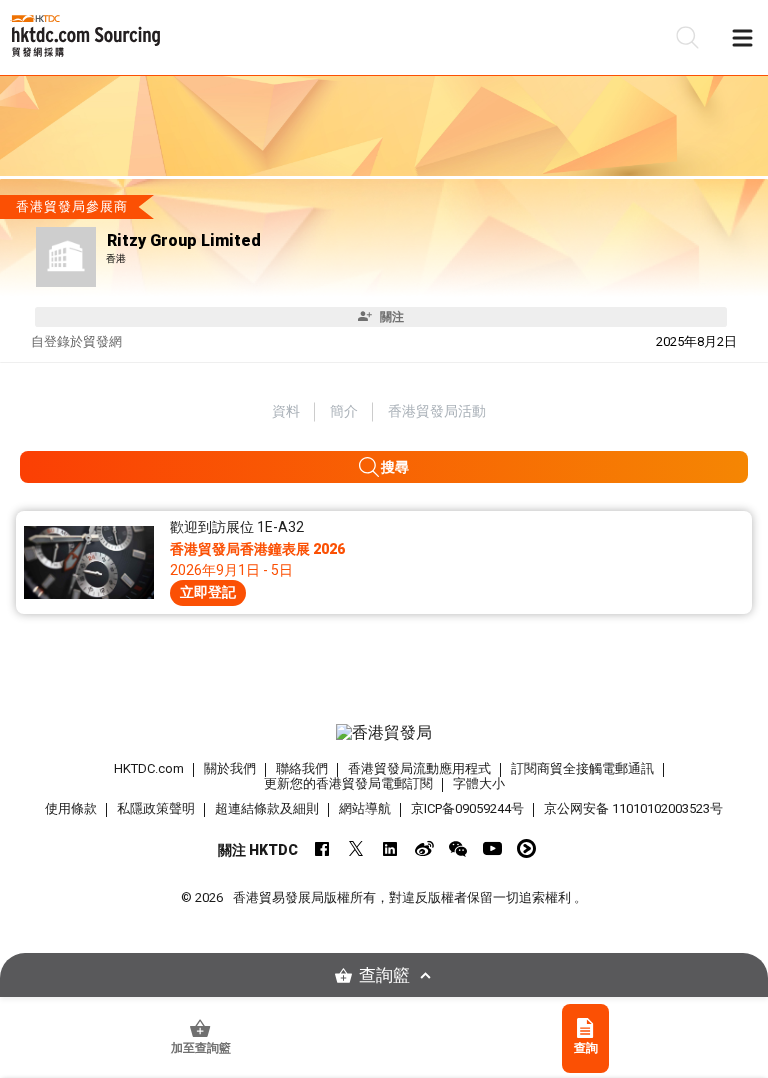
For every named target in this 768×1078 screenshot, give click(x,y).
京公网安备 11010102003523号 (633, 808)
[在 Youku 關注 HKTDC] (526, 848)
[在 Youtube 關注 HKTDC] (492, 848)
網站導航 (365, 808)
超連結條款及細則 (267, 808)
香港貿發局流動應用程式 (419, 768)
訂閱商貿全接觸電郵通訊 (582, 768)
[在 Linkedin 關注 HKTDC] (390, 848)
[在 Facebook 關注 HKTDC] (322, 848)
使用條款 (71, 808)
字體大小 (479, 783)
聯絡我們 (302, 768)
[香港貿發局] (384, 733)
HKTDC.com (149, 768)
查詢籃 (384, 975)
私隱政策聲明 (156, 808)
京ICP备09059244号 (467, 808)
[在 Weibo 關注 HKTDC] (424, 848)
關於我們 (230, 768)
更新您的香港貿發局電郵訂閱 (348, 783)
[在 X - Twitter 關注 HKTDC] (356, 848)
